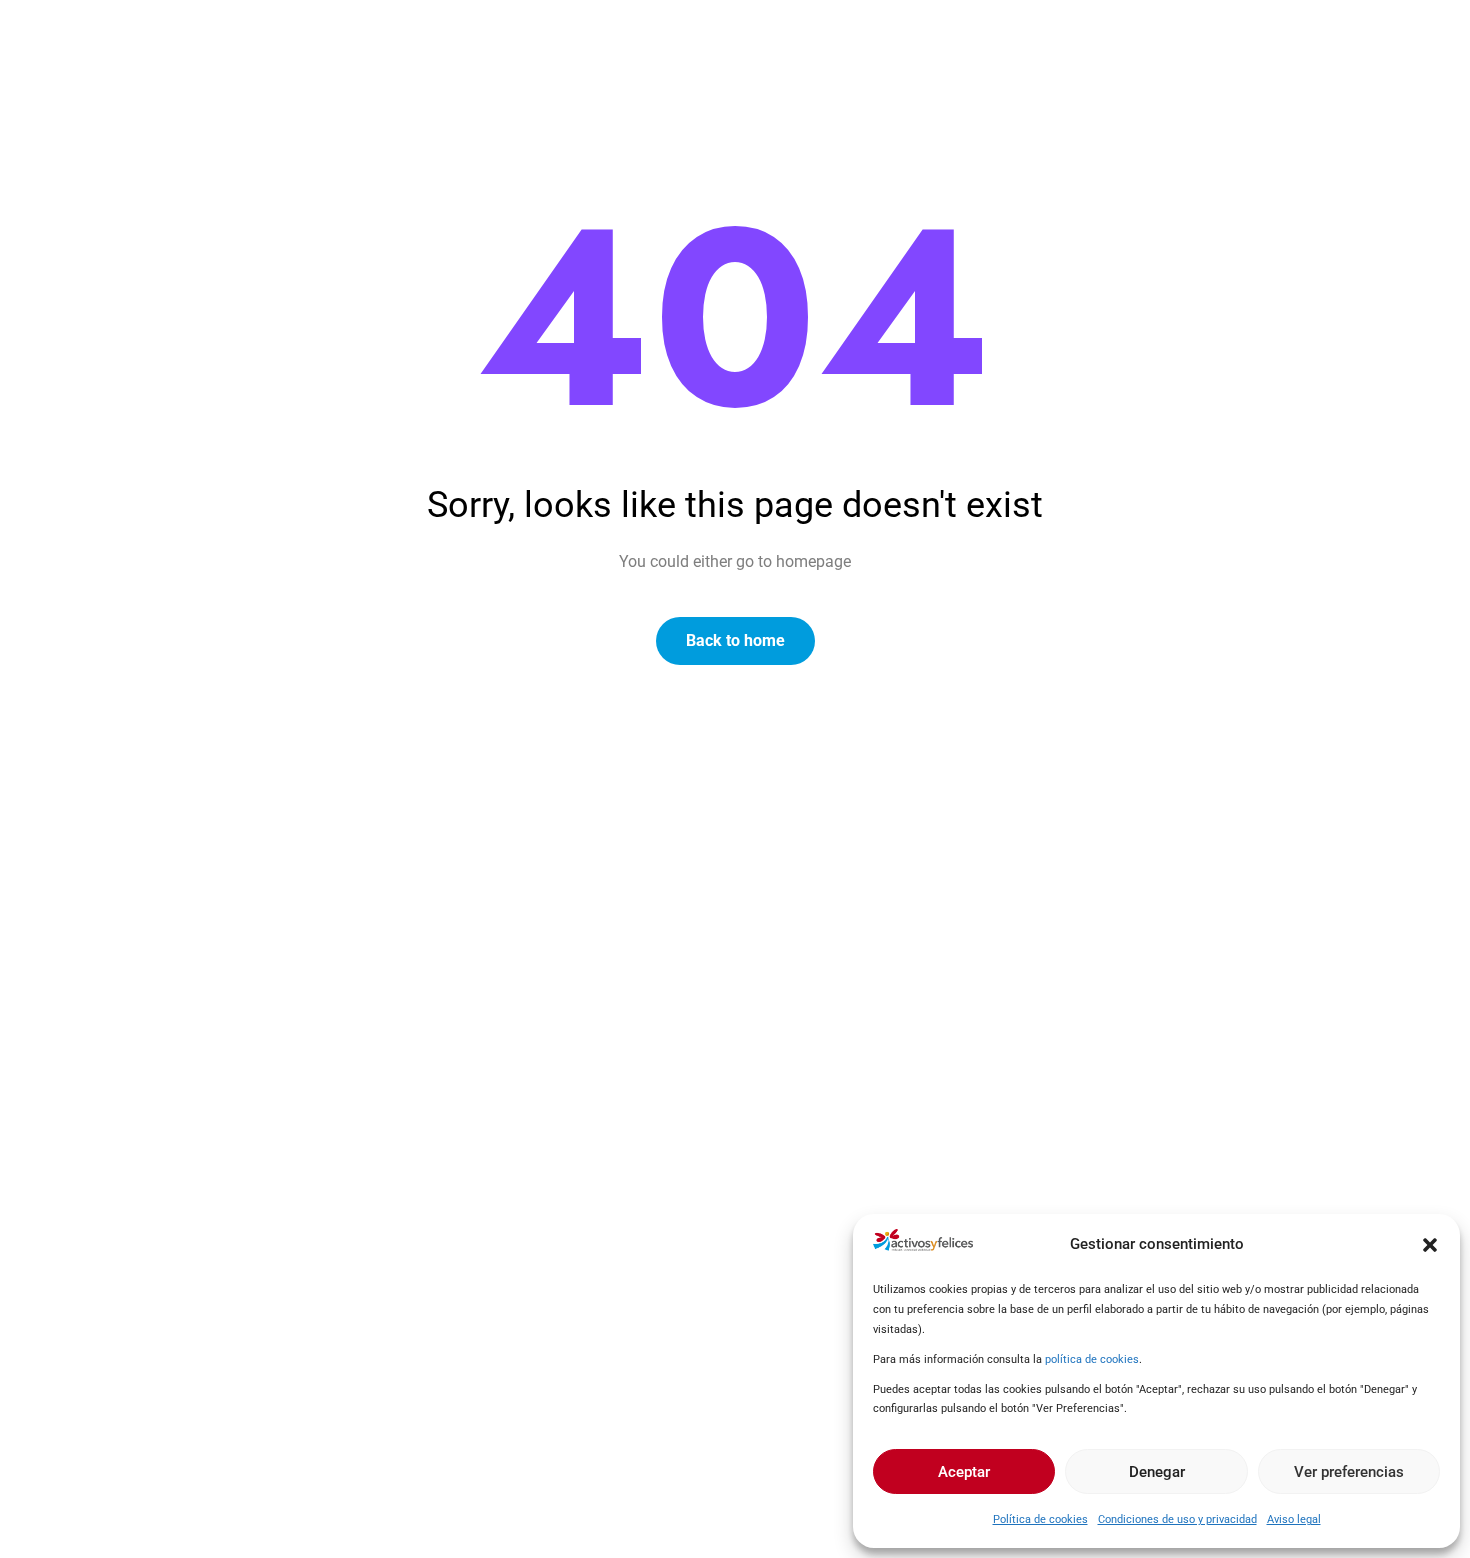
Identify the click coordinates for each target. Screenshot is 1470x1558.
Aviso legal (1294, 1519)
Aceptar (964, 1472)
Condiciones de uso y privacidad (1177, 1519)
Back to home (735, 640)
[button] (1430, 1245)
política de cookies (1092, 1359)
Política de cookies (1040, 1519)
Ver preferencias (1349, 1472)
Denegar (1157, 1472)
